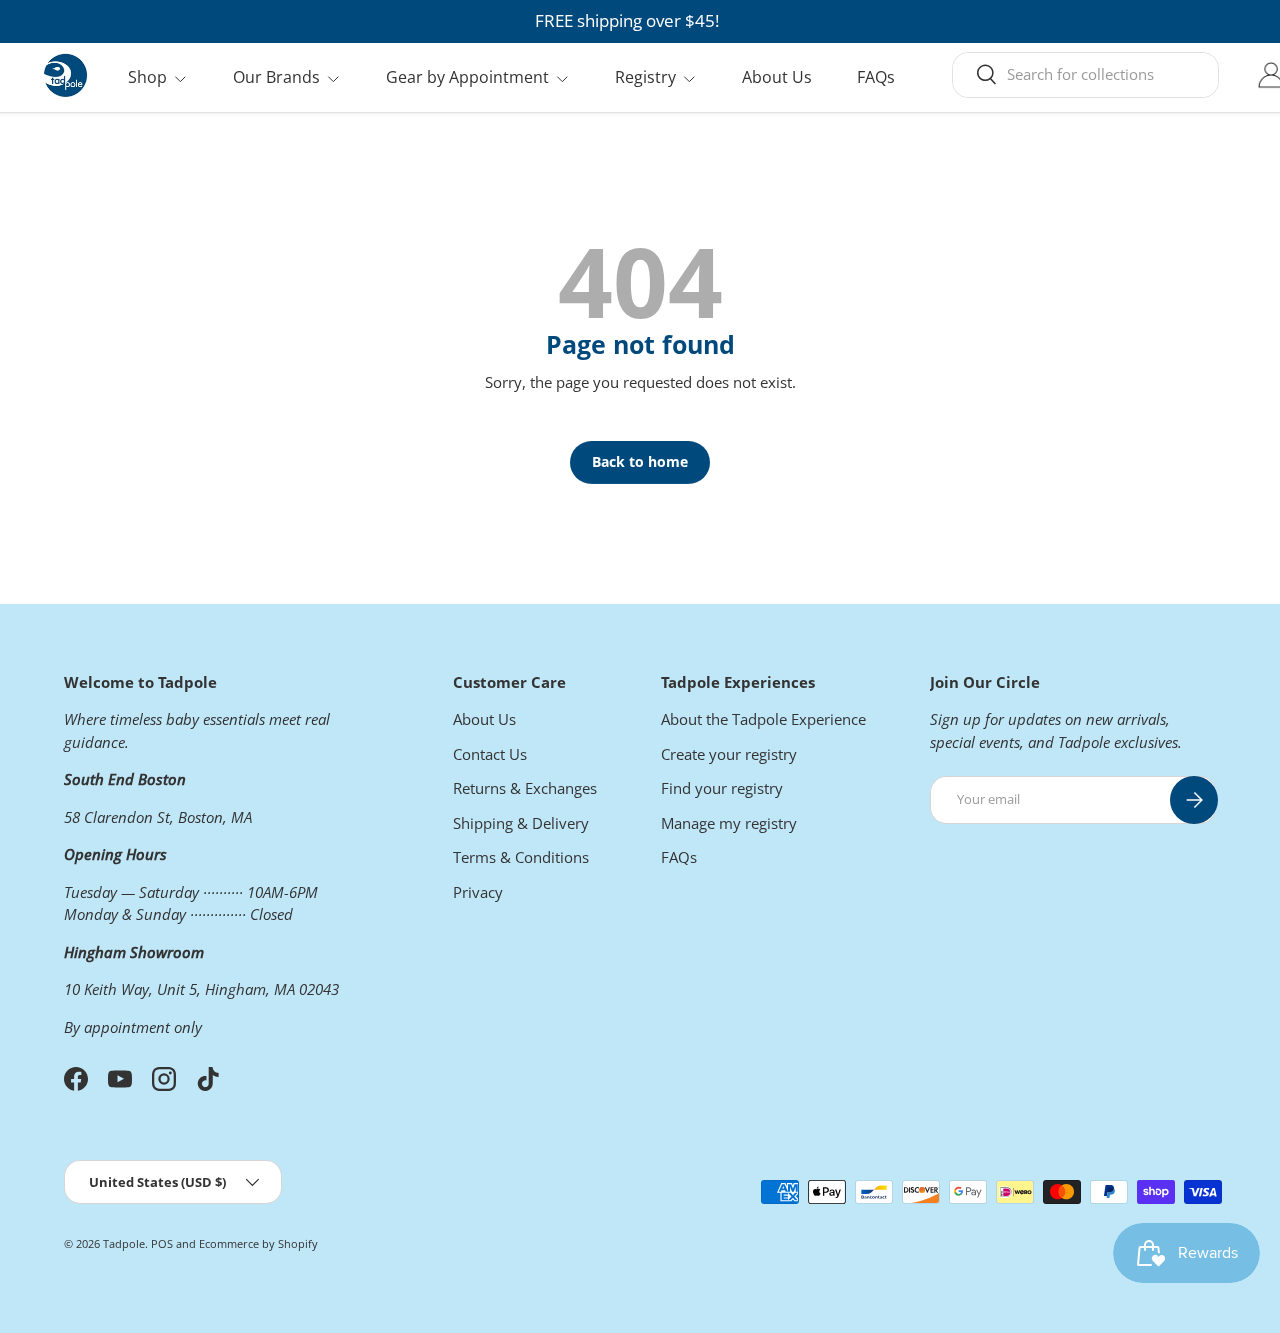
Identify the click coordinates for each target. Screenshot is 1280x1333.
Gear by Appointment (467, 77)
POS (162, 1243)
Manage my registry (729, 823)
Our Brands (276, 77)
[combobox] (1085, 74)
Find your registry (722, 788)
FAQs (876, 77)
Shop (147, 77)
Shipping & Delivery (521, 823)
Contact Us (490, 754)
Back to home (640, 461)
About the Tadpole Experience (763, 719)
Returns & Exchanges (525, 788)
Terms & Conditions (521, 857)
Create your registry (729, 754)
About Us (777, 77)
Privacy (478, 892)
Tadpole (124, 1243)
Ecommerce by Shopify (258, 1243)
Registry (645, 77)
